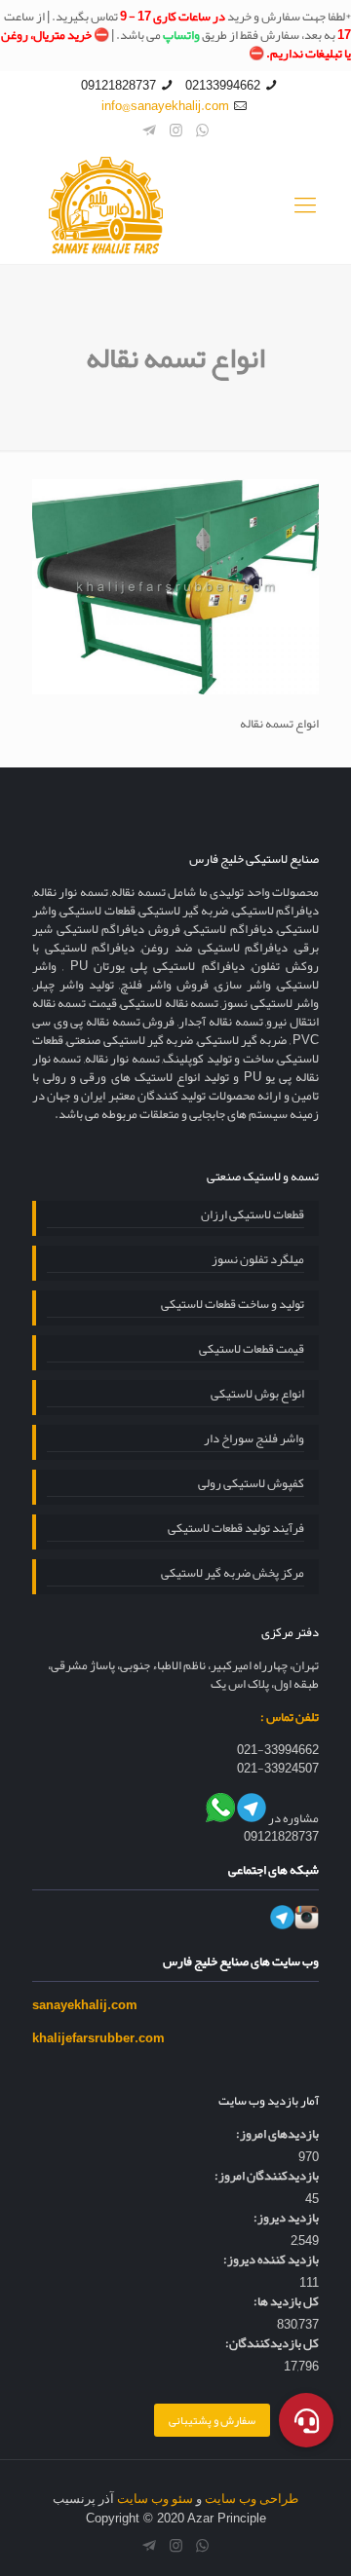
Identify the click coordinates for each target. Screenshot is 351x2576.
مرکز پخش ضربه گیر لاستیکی (233, 1575)
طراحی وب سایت (252, 2499)
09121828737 (118, 86)
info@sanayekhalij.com (165, 106)
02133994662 (223, 86)
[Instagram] (176, 131)
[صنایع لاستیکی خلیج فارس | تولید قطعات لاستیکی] (175, 205)
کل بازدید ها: (286, 2302)
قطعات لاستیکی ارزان (253, 1216)
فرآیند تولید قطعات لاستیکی (236, 1530)
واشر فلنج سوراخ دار (254, 1440)
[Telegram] (150, 131)
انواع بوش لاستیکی (257, 1396)
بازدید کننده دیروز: (271, 2260)
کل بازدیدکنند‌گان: (272, 2344)
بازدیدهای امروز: (277, 2134)
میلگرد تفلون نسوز (258, 1261)
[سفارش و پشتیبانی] (306, 2420)
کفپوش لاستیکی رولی (251, 1485)
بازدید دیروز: (286, 2218)
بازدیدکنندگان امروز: (267, 2176)
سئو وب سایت (155, 2499)
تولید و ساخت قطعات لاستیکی (233, 1306)
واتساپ (181, 35)
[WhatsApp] (202, 131)
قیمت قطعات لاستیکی (252, 1351)
